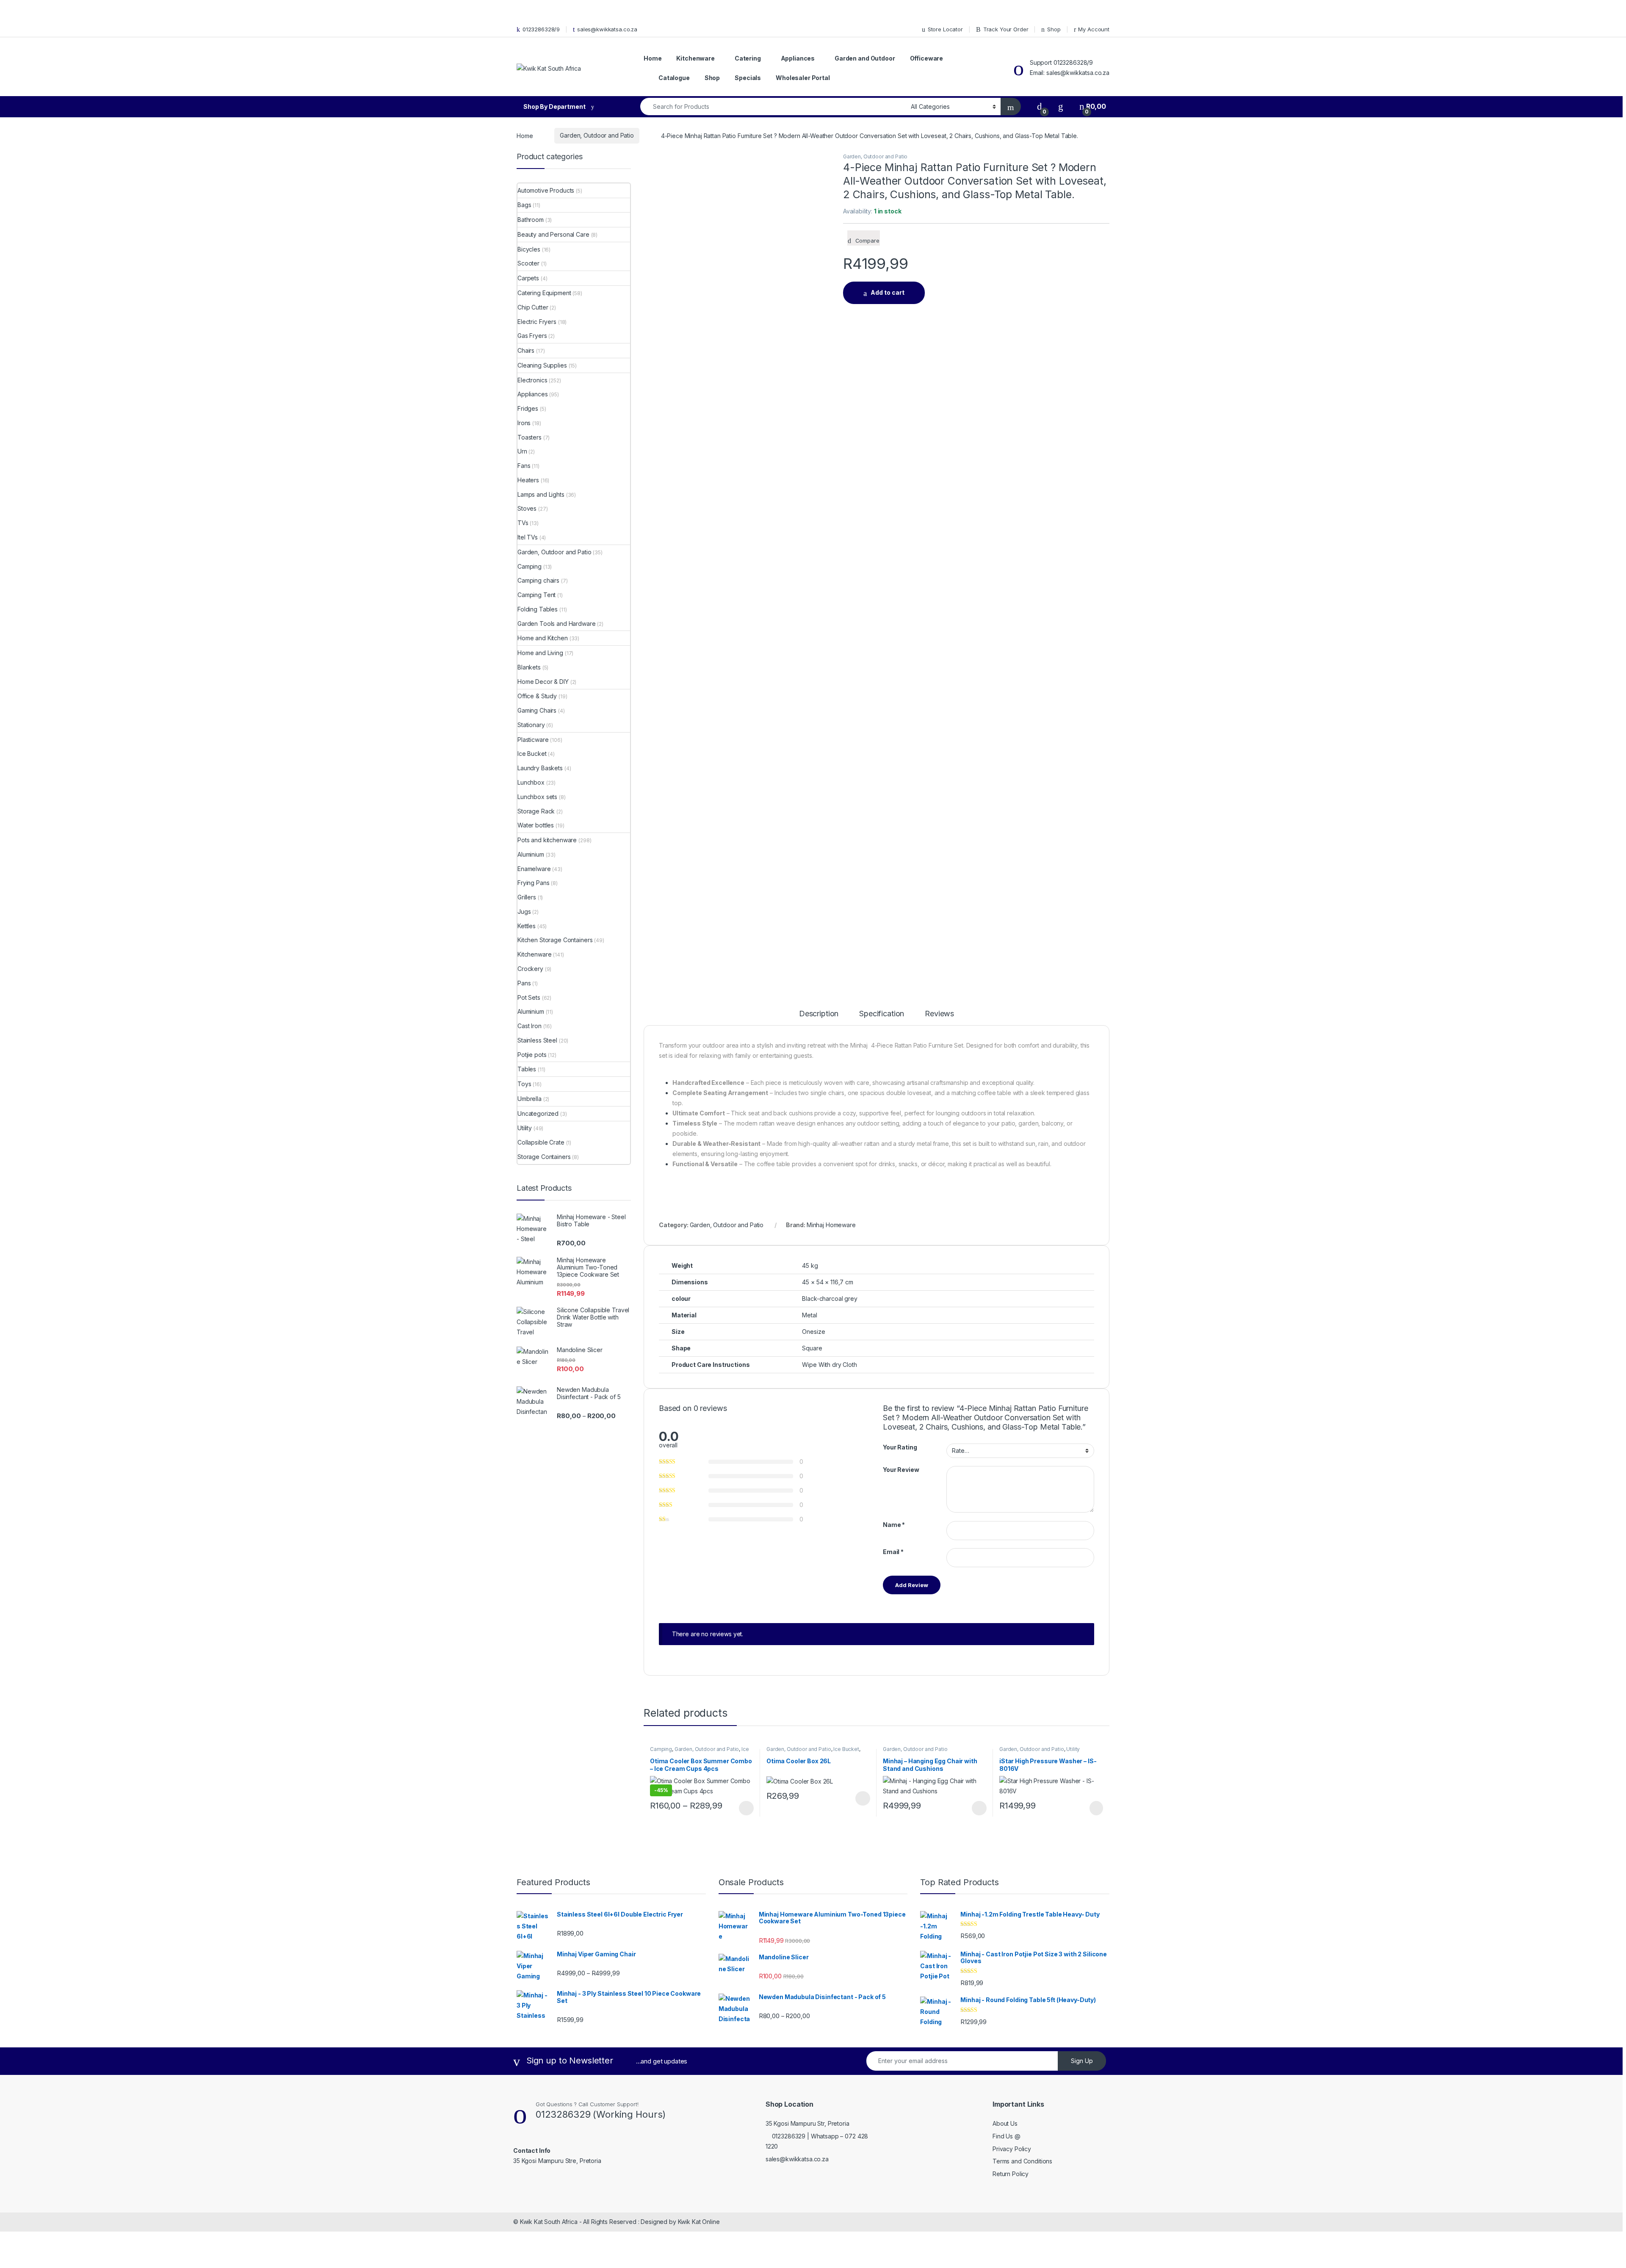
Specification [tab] (882, 1014)
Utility (1073, 1749)
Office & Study (537, 696)
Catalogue (674, 78)
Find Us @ (1007, 2136)
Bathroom (531, 220)
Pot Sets (529, 997)
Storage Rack (536, 811)
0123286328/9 (541, 29)
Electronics (532, 380)
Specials (748, 78)
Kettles (527, 926)
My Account (1094, 29)
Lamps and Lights (541, 494)
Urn (522, 451)
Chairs (526, 350)
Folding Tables (538, 609)
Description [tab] (819, 1014)
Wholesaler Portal (803, 78)
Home (653, 58)
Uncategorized (538, 1113)
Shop (1054, 29)
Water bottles (536, 825)
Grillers (527, 897)
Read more (1096, 1808)
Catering (748, 58)
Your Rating (900, 1447)
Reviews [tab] (939, 1014)
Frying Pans (533, 883)
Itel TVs (528, 537)
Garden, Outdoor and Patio (597, 135)
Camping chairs (538, 580)
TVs (523, 523)
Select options (744, 1808)
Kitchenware (695, 58)
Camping (661, 1749)
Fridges (528, 408)
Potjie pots (532, 1055)
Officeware (927, 58)
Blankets (529, 667)
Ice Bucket (846, 1749)
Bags (524, 205)
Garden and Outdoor (865, 58)
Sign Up (1082, 2061)
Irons (524, 423)
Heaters (528, 480)
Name (894, 1525)
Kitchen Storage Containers (555, 940)
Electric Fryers (537, 322)
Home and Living (540, 653)
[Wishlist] (1061, 106)
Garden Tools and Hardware (557, 624)
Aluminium (531, 854)
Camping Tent (536, 595)
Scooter (528, 263)
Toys (524, 1084)
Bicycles (529, 249)
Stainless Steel (537, 1040)
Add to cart (888, 292)
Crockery (530, 969)
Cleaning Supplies (542, 365)
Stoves (527, 508)
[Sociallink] (517, 2179)
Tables (527, 1069)
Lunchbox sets (537, 797)
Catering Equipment (544, 293)
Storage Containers (544, 1157)
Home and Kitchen (543, 638)
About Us (1005, 2123)
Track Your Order (1006, 29)
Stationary (531, 725)
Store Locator (945, 29)
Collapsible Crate (541, 1142)
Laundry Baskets (540, 768)
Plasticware (533, 740)
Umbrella (530, 1099)
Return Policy (1011, 2174)
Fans (524, 466)
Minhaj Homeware (831, 1225)
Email (893, 1552)
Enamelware (534, 869)
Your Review (901, 1470)
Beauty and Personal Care (553, 234)
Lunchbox (531, 782)
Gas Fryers (532, 336)
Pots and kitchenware (547, 840)
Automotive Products (546, 190)
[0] (1040, 106)
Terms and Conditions (1022, 2161)
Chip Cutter (533, 307)
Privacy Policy (1012, 2149)
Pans (524, 983)
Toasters (530, 437)
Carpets (528, 278)
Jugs (524, 911)
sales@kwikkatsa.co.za (607, 29)
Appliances (798, 58)
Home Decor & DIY (543, 682)
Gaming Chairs (537, 710)
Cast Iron (530, 1026)
